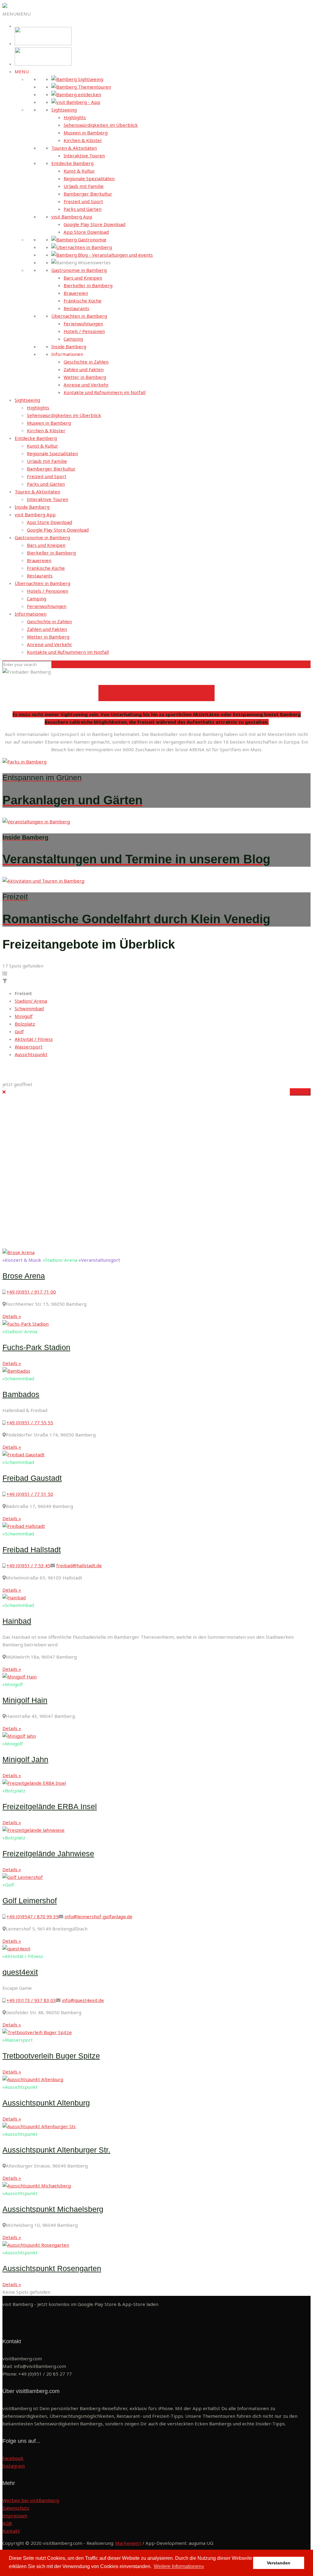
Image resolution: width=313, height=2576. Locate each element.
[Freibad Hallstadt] (24, 1526)
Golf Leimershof (30, 1901)
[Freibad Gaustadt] (24, 1454)
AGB (7, 2523)
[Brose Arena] (18, 1252)
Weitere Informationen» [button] (179, 2566)
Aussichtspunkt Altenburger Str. (56, 2150)
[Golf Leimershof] (23, 1877)
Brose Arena (24, 1276)
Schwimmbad (29, 1008)
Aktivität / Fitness (34, 1039)
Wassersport (29, 1047)
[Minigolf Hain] (20, 1677)
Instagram (14, 2466)
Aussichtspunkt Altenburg (46, 2103)
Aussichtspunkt (31, 1054)
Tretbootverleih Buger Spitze (51, 2056)
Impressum (15, 2516)
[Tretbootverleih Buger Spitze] (37, 2032)
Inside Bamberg (69, 346)
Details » (300, 1092)
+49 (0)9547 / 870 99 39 (33, 1916)
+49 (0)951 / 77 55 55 (30, 1422)
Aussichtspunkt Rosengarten (52, 2268)
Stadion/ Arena (31, 1001)
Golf (19, 1031)
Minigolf (24, 1016)
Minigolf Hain (25, 1700)
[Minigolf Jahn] (19, 1736)
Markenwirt (128, 2543)
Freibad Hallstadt (32, 1550)
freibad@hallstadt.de (79, 1565)
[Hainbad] (14, 1597)
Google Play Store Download (94, 224)
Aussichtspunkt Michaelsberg (53, 2209)
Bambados (21, 1394)
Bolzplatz (25, 1024)
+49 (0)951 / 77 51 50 (30, 1494)
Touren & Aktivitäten (74, 148)
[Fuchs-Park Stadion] (26, 1324)
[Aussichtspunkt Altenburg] (33, 2079)
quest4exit (20, 1972)
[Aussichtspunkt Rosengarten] (36, 2245)
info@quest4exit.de (83, 2000)
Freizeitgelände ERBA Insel (50, 1806)
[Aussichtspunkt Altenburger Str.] (39, 2126)
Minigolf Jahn (25, 1759)
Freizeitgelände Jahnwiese (48, 1853)
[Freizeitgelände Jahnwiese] (33, 1830)
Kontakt (11, 2531)
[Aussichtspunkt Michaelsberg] (37, 2186)
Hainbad (17, 1621)
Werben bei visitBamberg (31, 2500)
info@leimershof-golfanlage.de (98, 1916)
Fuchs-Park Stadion (36, 1347)
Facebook (13, 2458)
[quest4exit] (16, 1948)
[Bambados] (16, 1371)
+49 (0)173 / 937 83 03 (31, 2000)
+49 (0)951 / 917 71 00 (31, 1292)
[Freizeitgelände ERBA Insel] (34, 1783)
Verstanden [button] (279, 2563)
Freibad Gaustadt (32, 1478)
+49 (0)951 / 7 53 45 (28, 1565)
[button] (17, 14)
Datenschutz (16, 2508)
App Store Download (86, 232)
